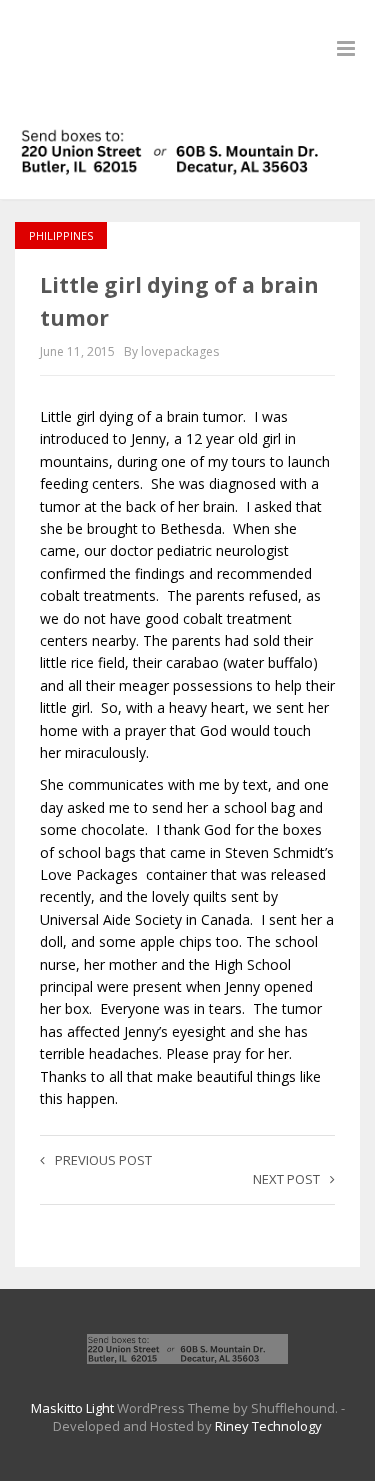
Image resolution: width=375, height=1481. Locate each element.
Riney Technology (268, 1426)
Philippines (61, 235)
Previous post (103, 1160)
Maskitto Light (72, 1408)
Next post (286, 1179)
